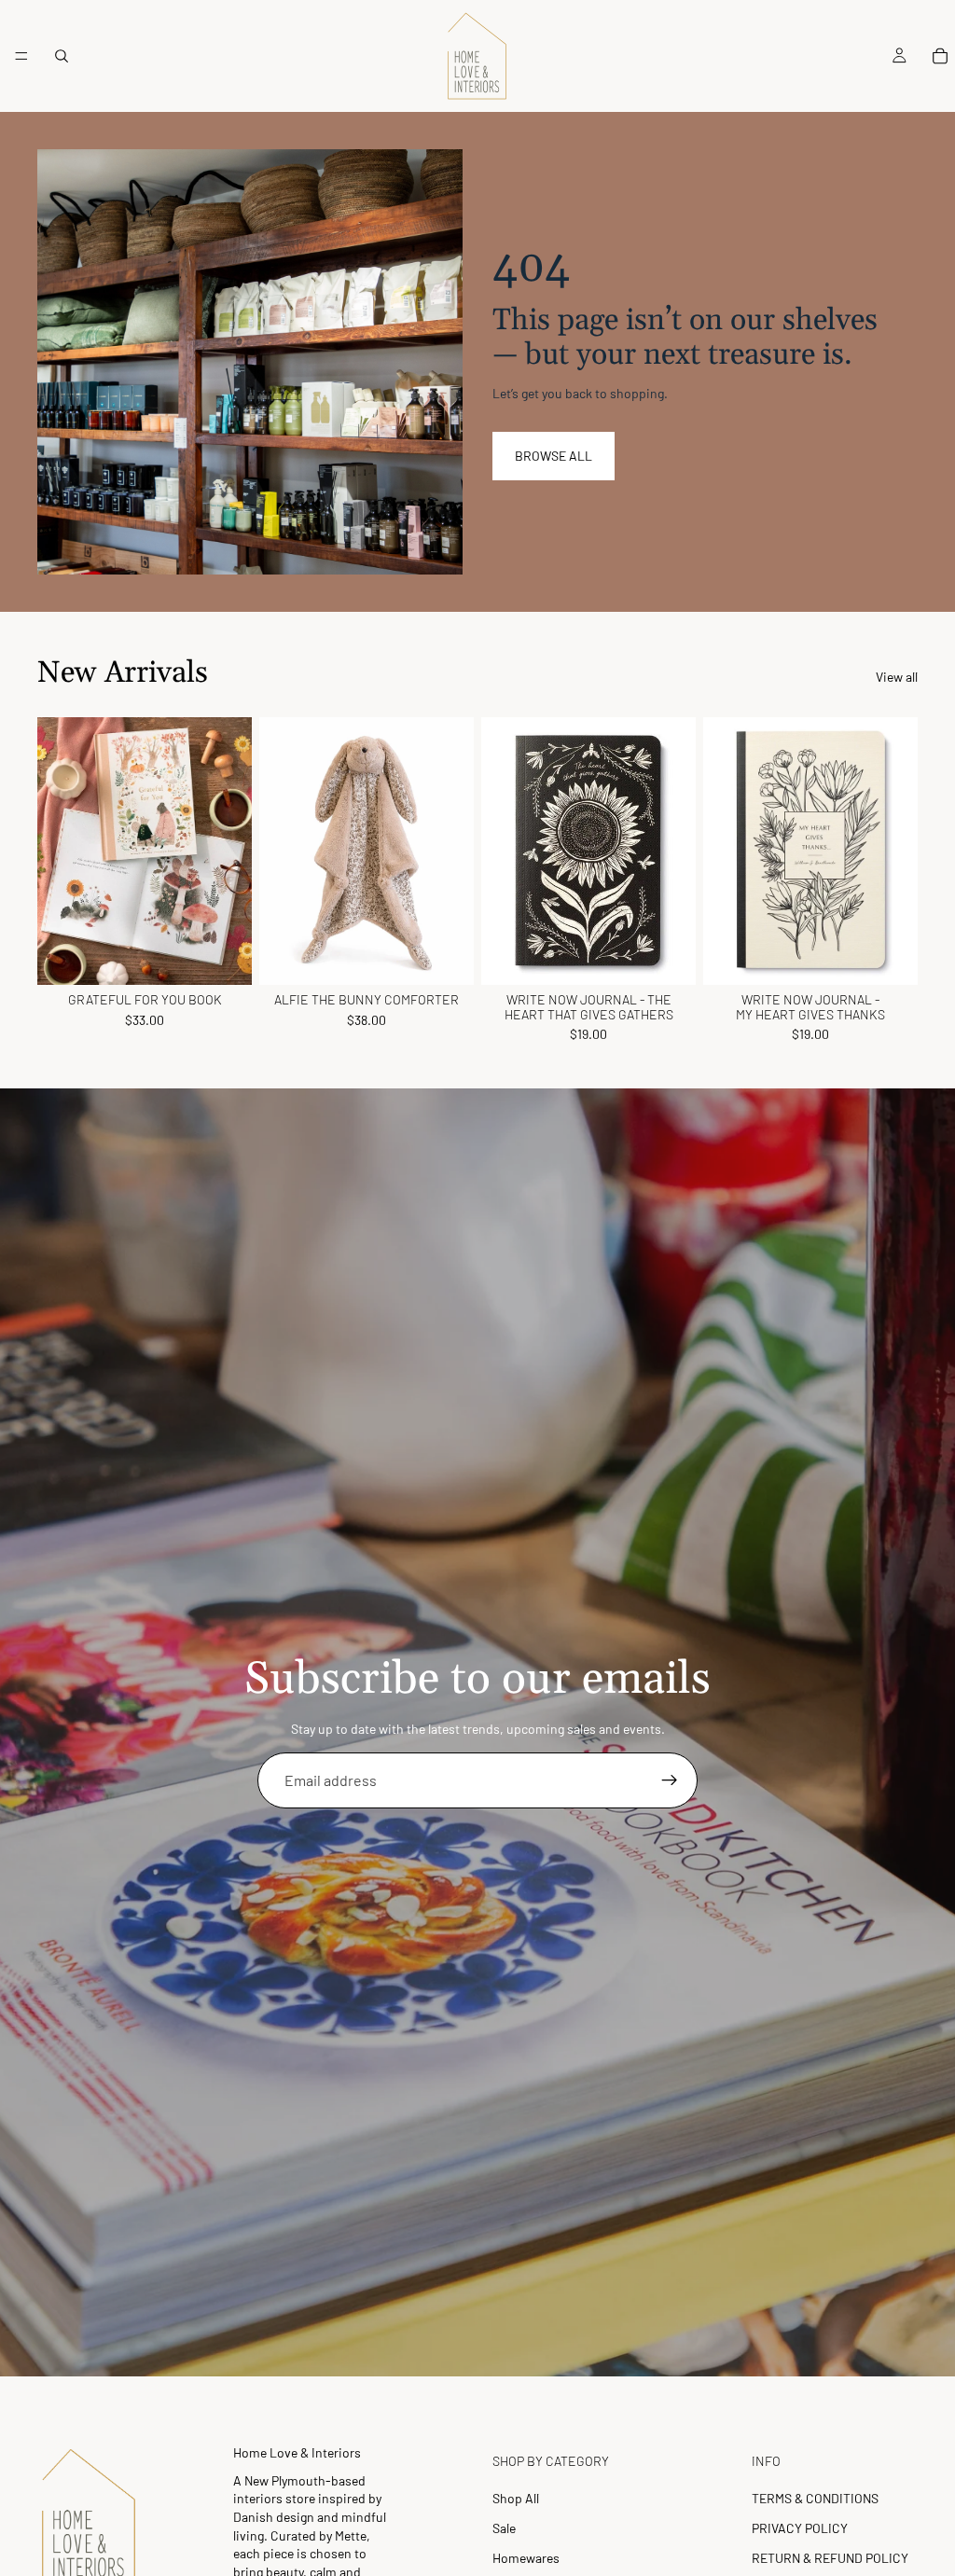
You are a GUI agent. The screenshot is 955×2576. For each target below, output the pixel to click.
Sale (504, 2528)
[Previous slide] (58, 852)
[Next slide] (231, 852)
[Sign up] (670, 1780)
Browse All (554, 456)
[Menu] (21, 56)
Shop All (516, 2498)
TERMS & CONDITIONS (815, 2498)
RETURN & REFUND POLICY (830, 2558)
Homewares (526, 2558)
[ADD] (223, 957)
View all (897, 677)
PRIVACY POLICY (800, 2528)
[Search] (62, 56)
